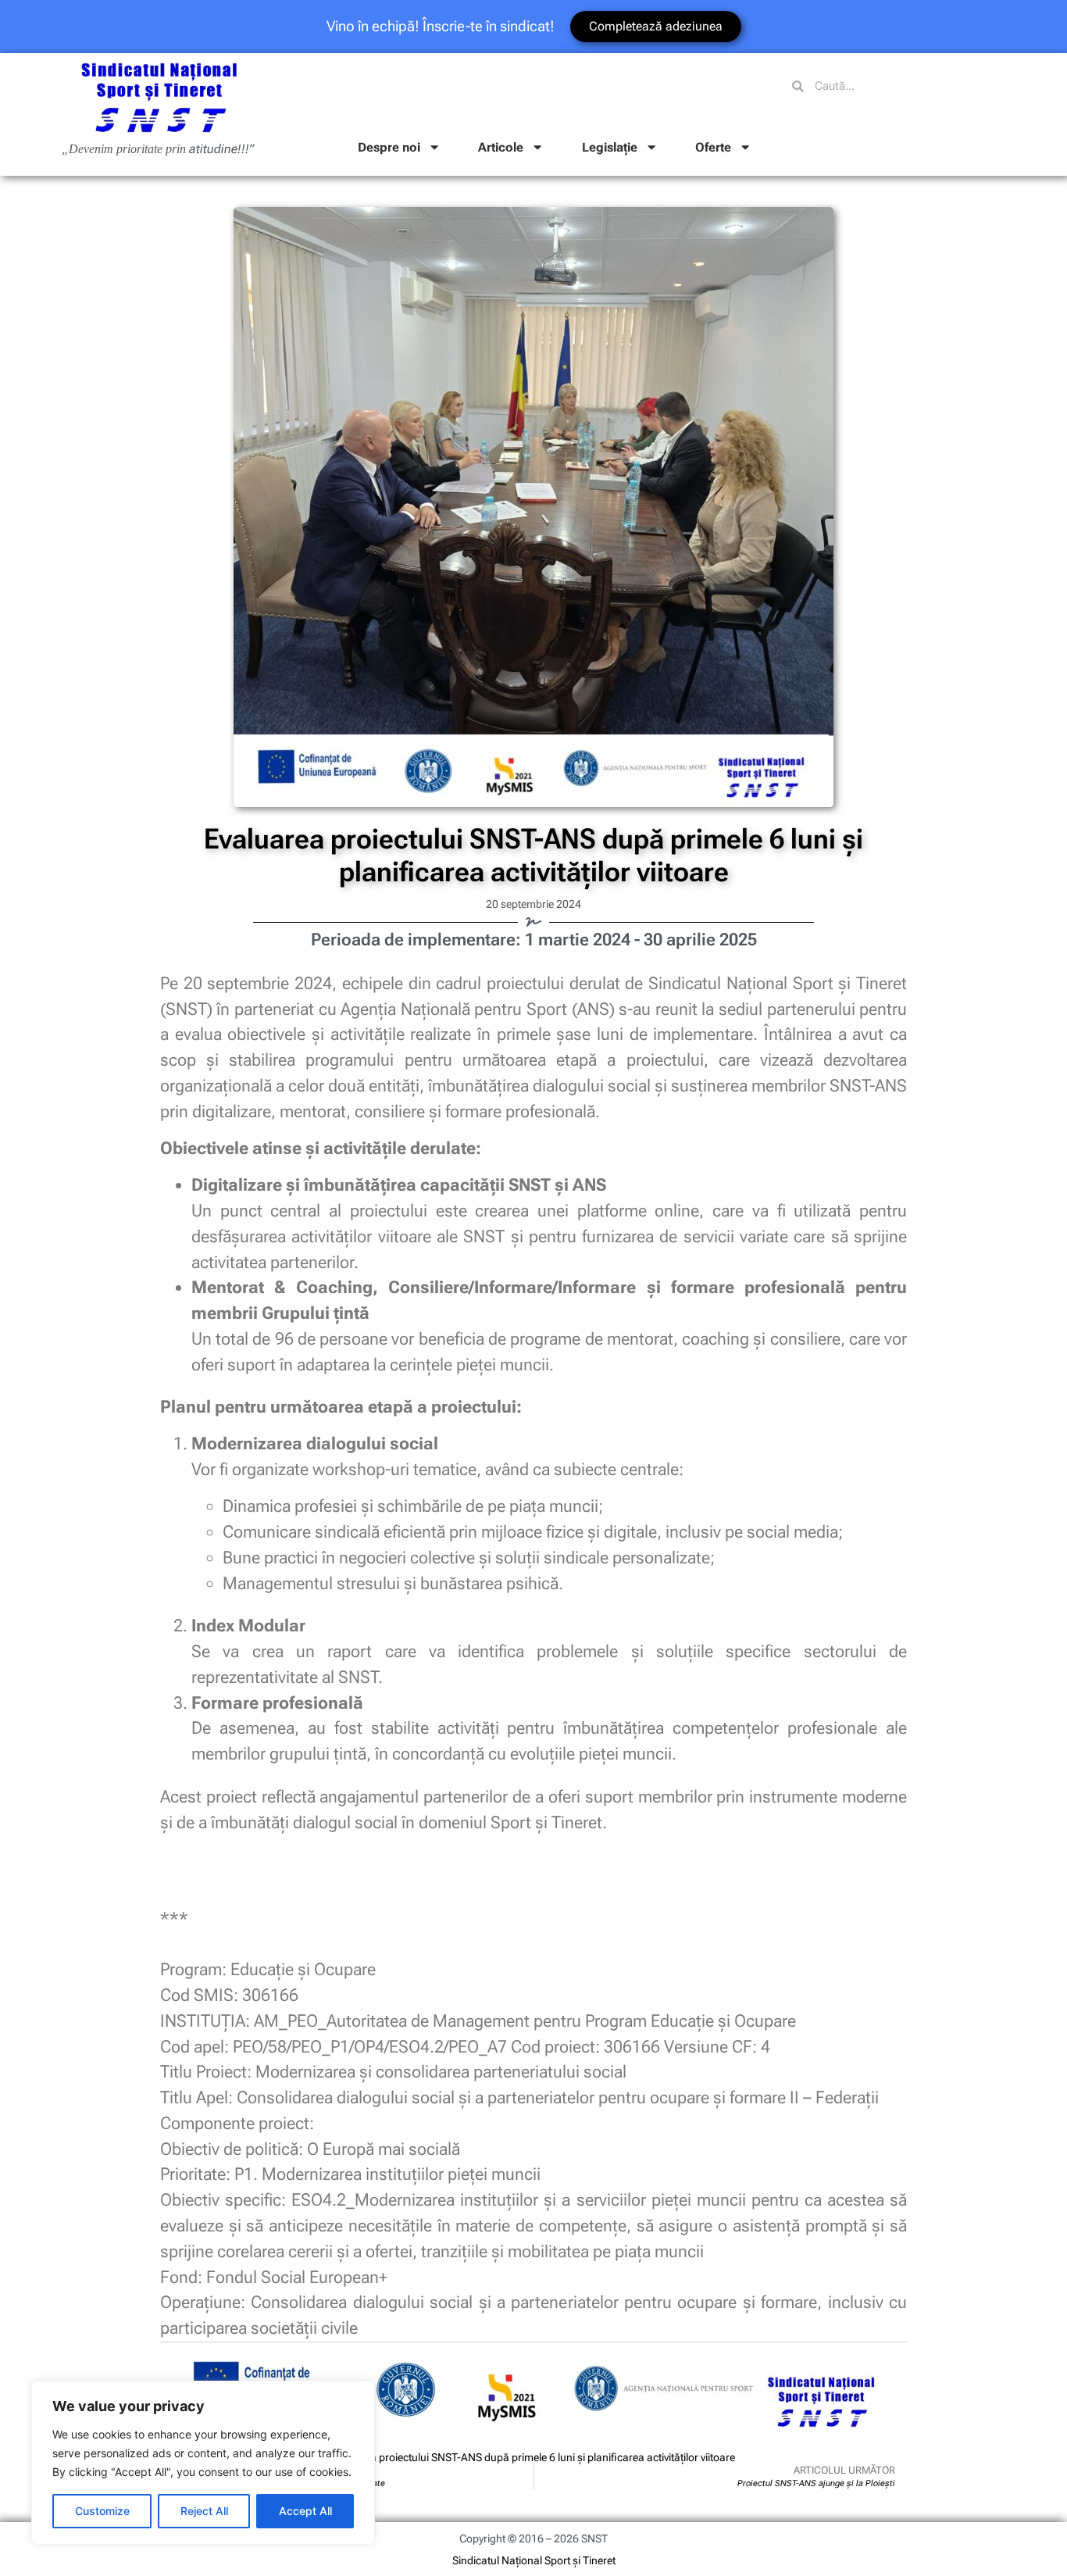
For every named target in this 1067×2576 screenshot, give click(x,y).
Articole (501, 147)
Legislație (610, 147)
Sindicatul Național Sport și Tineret (534, 2560)
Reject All (204, 2511)
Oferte (713, 147)
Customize (102, 2511)
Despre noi (389, 147)
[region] (203, 2463)
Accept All (305, 2511)
